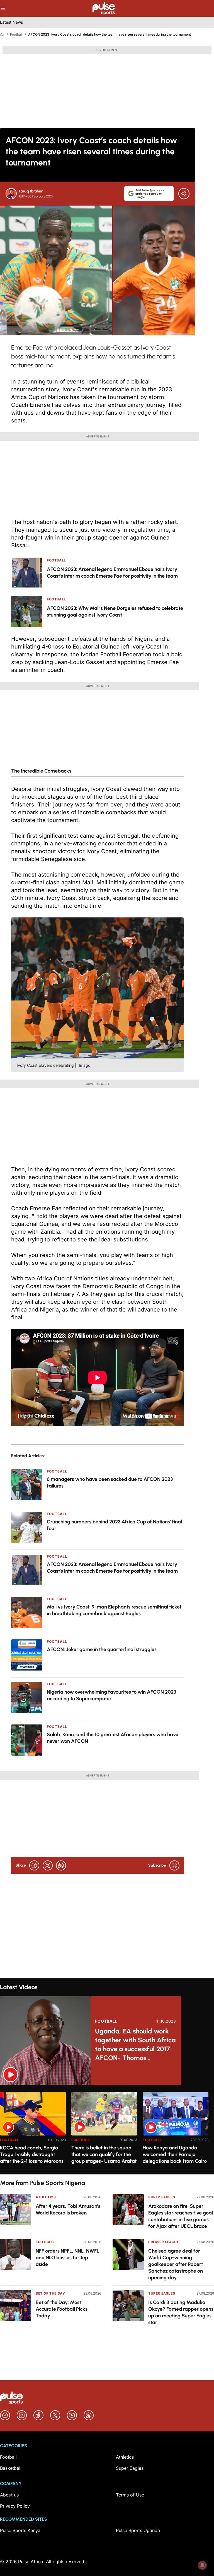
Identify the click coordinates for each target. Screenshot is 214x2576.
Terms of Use (130, 2495)
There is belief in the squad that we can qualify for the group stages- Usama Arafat (104, 2154)
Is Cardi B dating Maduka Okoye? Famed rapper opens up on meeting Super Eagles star (181, 2312)
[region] (107, 2130)
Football (16, 34)
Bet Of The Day (50, 2293)
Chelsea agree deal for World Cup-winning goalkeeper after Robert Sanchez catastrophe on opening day (176, 2264)
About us (9, 2495)
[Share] (184, 194)
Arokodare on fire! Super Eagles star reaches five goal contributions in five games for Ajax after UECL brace (181, 2216)
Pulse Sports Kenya (20, 2530)
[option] (33, 2131)
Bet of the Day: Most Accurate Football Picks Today (62, 2309)
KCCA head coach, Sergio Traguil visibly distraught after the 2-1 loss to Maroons (32, 2154)
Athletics (46, 2197)
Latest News (11, 22)
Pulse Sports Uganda (138, 2530)
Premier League (164, 2242)
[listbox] (107, 2130)
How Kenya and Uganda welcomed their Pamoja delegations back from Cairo (175, 2154)
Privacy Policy (15, 2506)
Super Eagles (162, 2197)
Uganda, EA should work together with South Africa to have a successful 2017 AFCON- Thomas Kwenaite (135, 2045)
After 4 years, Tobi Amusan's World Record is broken (68, 2209)
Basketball (11, 2468)
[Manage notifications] (202, 2565)
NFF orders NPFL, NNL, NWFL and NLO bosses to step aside (67, 2258)
